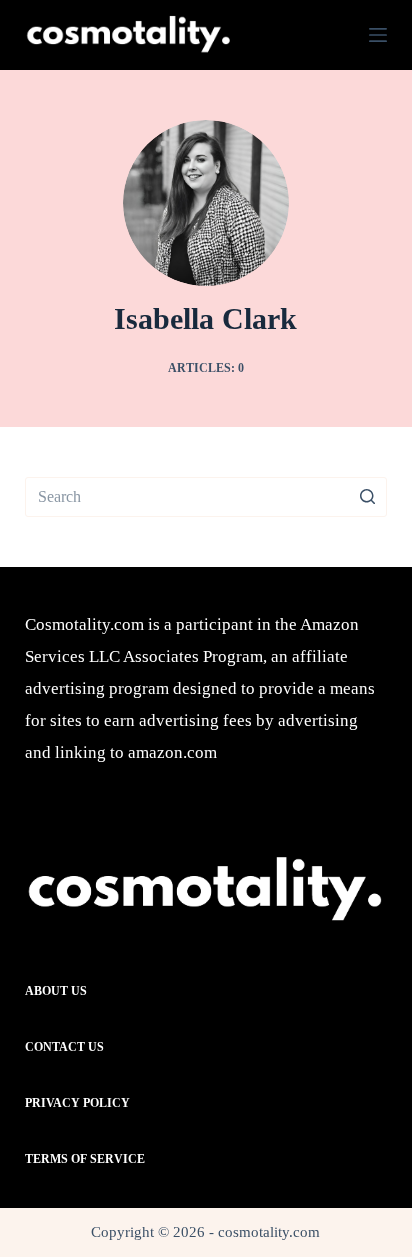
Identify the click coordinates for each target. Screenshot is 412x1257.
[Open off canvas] (378, 35)
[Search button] (367, 497)
